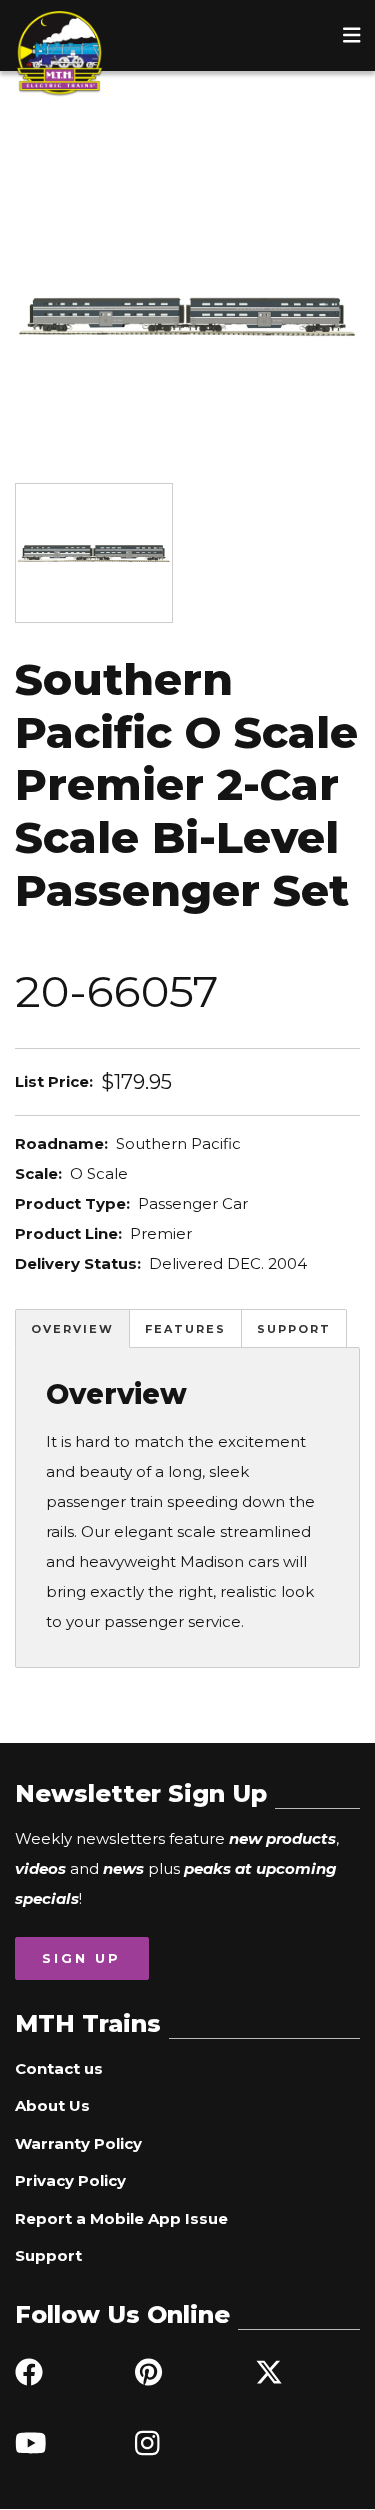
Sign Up (81, 1958)
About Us (52, 2105)
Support (294, 1329)
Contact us (59, 2068)
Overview (72, 1329)
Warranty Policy (78, 2143)
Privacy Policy (70, 2180)
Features (185, 1329)
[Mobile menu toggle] (352, 35)
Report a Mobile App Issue (121, 2218)
